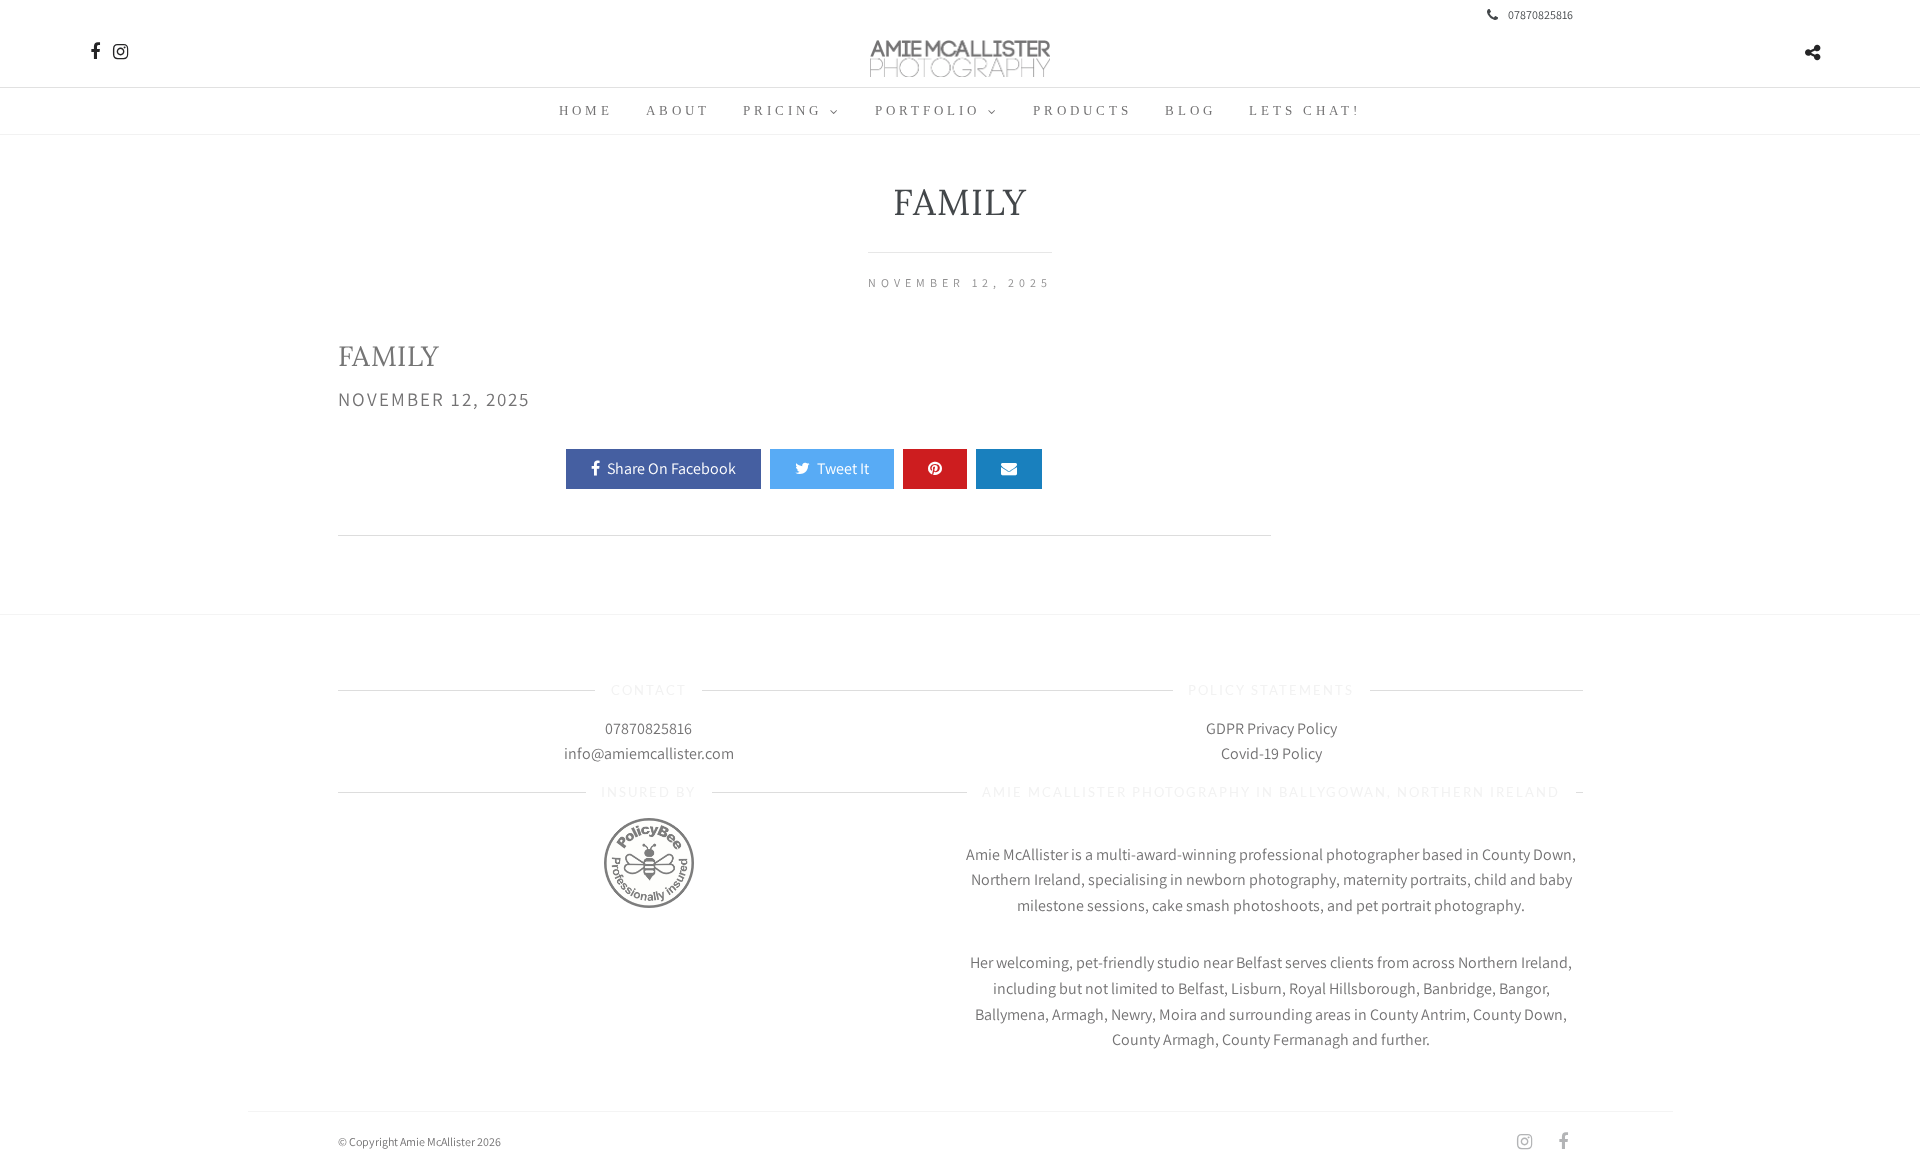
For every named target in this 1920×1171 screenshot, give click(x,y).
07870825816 (1540, 14)
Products (1082, 110)
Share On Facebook (671, 468)
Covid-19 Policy (1271, 753)
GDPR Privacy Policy (1271, 728)
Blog (1190, 110)
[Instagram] (120, 52)
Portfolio (927, 110)
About (678, 110)
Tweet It (843, 468)
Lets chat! (1305, 110)
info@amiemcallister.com (649, 753)
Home (586, 110)
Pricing (782, 110)
